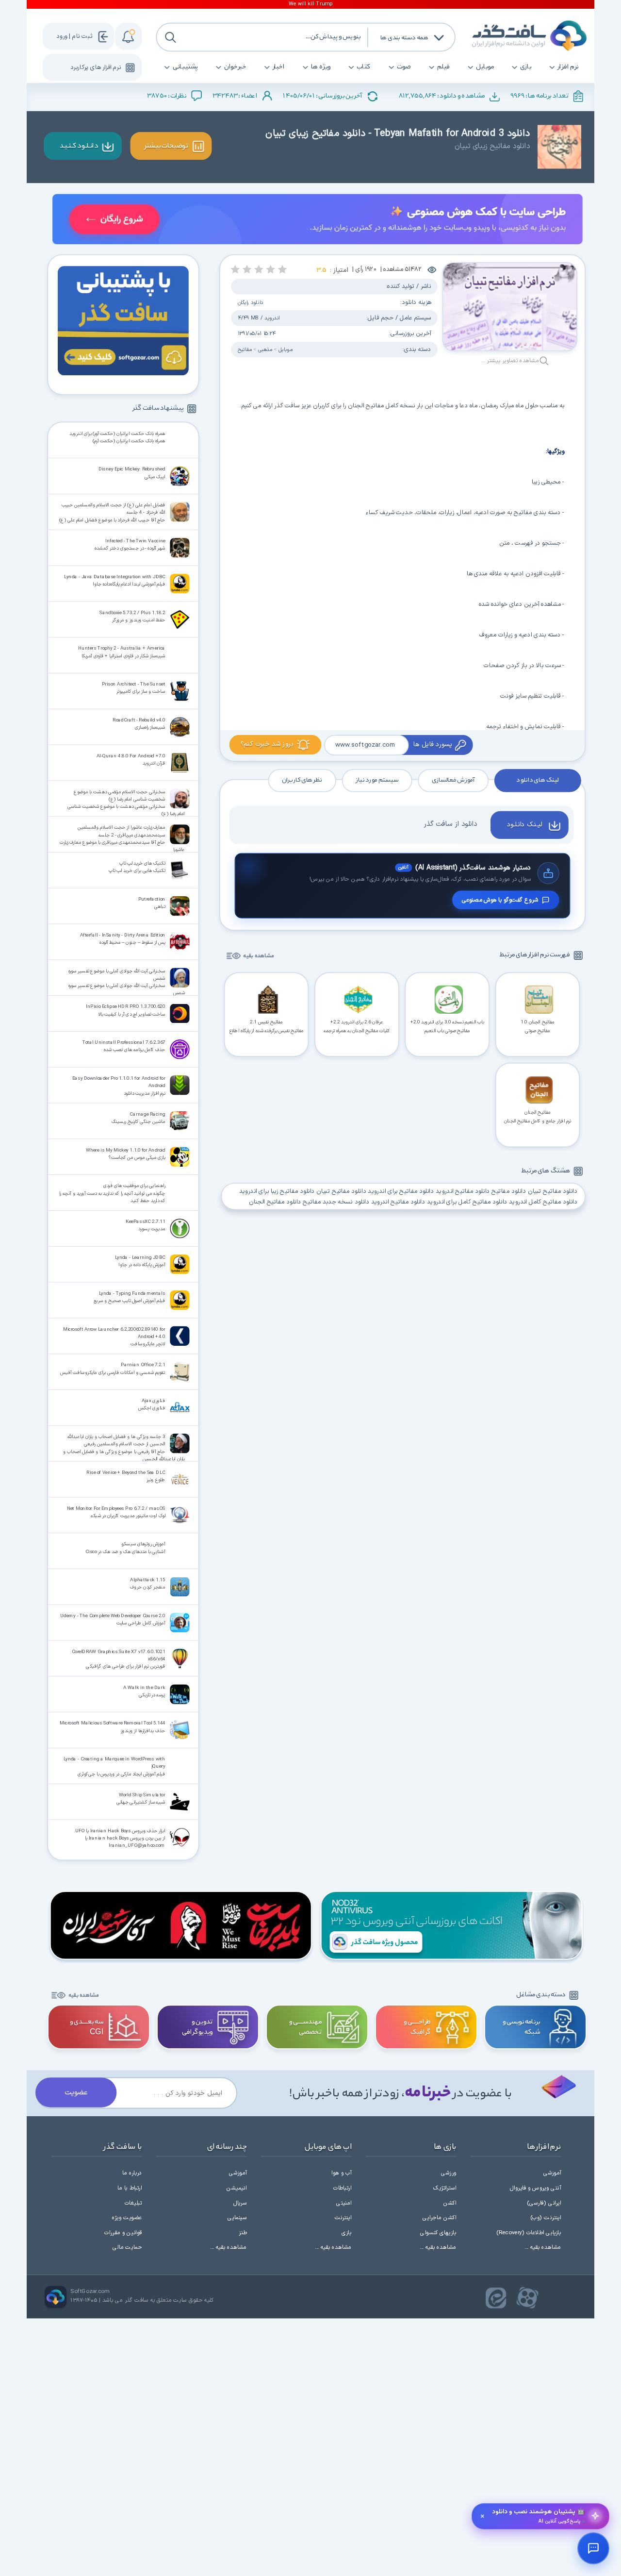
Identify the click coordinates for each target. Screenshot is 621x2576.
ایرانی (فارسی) (544, 2203)
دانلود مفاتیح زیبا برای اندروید (277, 1191)
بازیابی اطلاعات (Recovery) (529, 2233)
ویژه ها (321, 67)
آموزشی (552, 2173)
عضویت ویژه (127, 2218)
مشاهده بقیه (258, 956)
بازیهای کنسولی (438, 2233)
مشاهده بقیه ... (543, 2247)
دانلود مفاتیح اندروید (462, 1191)
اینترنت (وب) (546, 2218)
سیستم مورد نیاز (377, 781)
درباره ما (132, 2173)
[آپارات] (528, 2298)
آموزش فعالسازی (453, 781)
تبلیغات (133, 2203)
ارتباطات (343, 2188)
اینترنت (343, 2218)
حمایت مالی (127, 2247)
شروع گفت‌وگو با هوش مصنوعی (500, 900)
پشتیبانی (185, 67)
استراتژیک (445, 2188)
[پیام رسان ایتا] (496, 2298)
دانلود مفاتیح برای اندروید (401, 1191)
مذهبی (265, 350)
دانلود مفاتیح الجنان (275, 1202)
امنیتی (344, 2203)
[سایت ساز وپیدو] (318, 221)
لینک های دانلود (537, 781)
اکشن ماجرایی (439, 2218)
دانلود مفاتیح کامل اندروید (543, 1202)
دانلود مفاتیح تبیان (552, 1191)
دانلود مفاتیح (509, 1191)
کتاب (364, 67)
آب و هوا (341, 2173)
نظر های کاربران (302, 781)
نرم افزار (568, 67)
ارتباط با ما (130, 2188)
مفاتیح (245, 350)
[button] (283, 269)
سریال (240, 2203)
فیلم (443, 67)
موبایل (485, 67)
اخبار (279, 67)
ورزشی (449, 2173)
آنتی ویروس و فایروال (535, 2188)
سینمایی (237, 2218)
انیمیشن (237, 2188)
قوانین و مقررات (123, 2233)
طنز (243, 2233)
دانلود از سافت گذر (450, 824)
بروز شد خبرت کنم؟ (267, 744)
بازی (526, 67)
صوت (404, 67)
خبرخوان (235, 67)
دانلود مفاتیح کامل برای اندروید (467, 1202)
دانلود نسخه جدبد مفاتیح (336, 1202)
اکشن (450, 2203)
